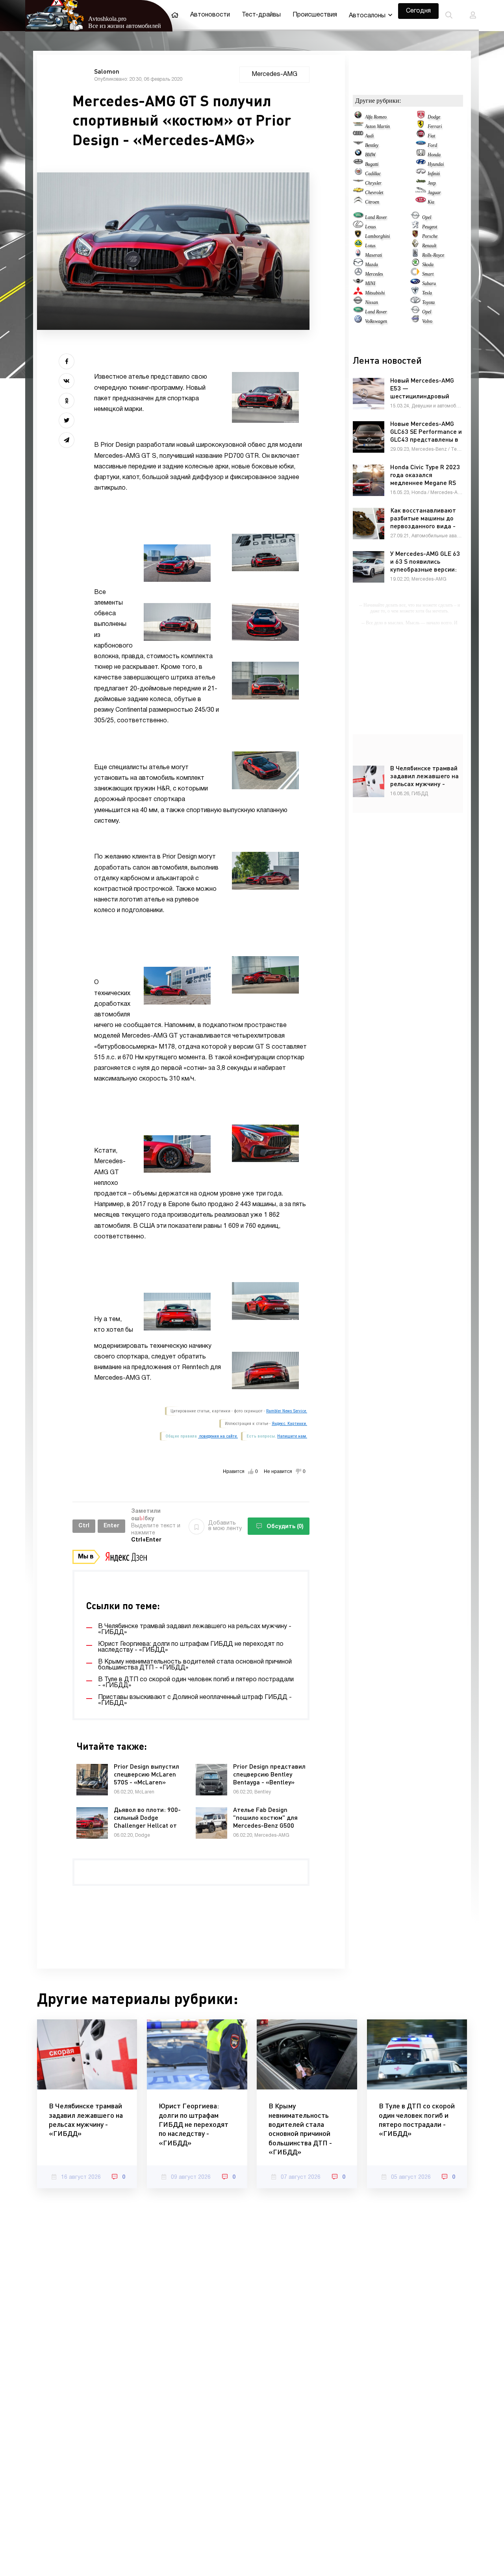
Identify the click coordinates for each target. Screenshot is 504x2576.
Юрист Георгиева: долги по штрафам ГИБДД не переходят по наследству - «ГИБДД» (194, 2124)
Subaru (429, 283)
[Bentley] (358, 145)
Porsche (430, 236)
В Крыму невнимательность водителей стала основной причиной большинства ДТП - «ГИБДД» (300, 2129)
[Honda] (421, 155)
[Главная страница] (175, 15)
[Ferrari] (421, 126)
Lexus (371, 227)
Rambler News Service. (287, 1411)
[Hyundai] (421, 164)
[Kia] (421, 202)
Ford (432, 145)
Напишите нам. (292, 1436)
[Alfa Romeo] (358, 117)
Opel (427, 217)
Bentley (372, 145)
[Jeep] (421, 183)
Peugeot (430, 227)
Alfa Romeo (376, 117)
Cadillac (373, 174)
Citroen (372, 202)
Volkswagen (376, 321)
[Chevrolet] (358, 192)
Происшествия (315, 15)
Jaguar (434, 192)
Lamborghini (377, 236)
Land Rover (376, 217)
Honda (434, 155)
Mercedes (374, 274)
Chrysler (373, 183)
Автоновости (210, 15)
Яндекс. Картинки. (289, 1424)
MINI (370, 283)
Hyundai (436, 164)
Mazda (372, 265)
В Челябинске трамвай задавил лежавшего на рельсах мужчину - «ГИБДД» (86, 2119)
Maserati (373, 255)
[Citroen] (358, 202)
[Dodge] (421, 117)
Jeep (432, 183)
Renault (429, 246)
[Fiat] (421, 136)
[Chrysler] (358, 183)
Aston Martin (377, 126)
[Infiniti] (421, 174)
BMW (370, 155)
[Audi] (358, 136)
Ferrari (435, 126)
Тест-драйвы (261, 15)
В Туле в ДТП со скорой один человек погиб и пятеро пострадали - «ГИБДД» (417, 2119)
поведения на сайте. (218, 1436)
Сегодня (418, 11)
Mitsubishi (375, 293)
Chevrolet (374, 192)
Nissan (372, 302)
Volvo (427, 321)
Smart (428, 274)
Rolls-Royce (433, 255)
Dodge (434, 117)
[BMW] (358, 155)
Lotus (370, 246)
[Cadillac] (358, 174)
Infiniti (434, 174)
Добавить (225, 1526)
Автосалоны (367, 16)
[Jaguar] (421, 192)
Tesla (427, 293)
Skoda (428, 265)
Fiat (431, 136)
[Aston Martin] (358, 126)
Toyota (428, 302)
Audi (369, 136)
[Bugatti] (358, 164)
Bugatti (372, 164)
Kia (431, 202)
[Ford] (421, 145)
